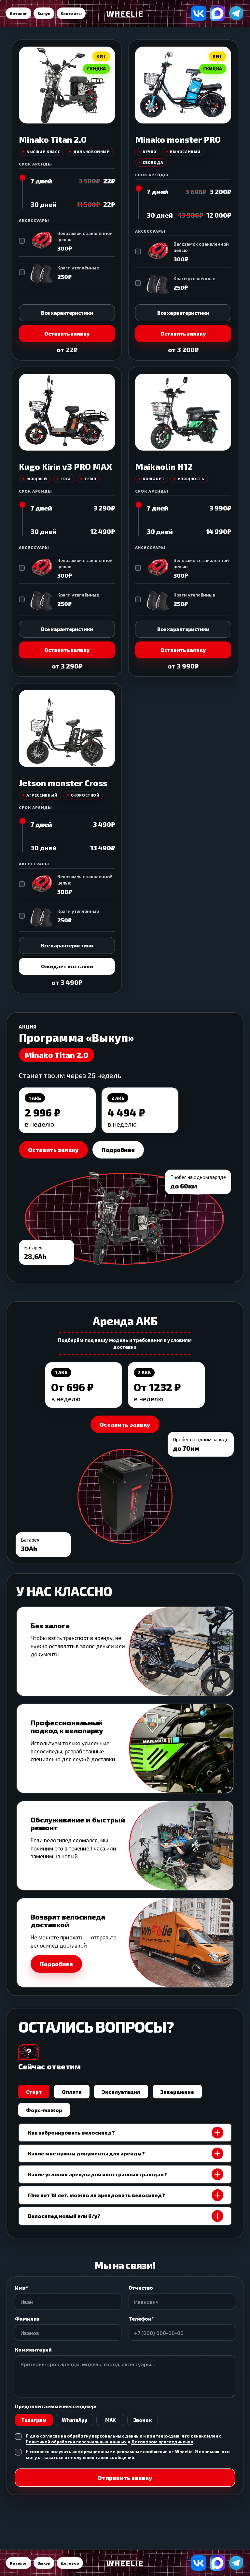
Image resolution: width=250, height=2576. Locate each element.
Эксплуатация (121, 2092)
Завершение (177, 2092)
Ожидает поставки (67, 966)
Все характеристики (67, 313)
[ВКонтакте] (199, 13)
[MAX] (217, 13)
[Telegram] (236, 13)
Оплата (72, 2092)
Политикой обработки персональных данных (76, 2442)
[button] (125, 1943)
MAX (111, 2420)
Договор (70, 2563)
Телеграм (34, 2420)
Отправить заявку (125, 2478)
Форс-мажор (44, 2110)
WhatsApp (75, 2420)
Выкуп (44, 13)
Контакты (71, 13)
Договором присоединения (162, 2442)
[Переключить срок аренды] (22, 193)
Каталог (19, 13)
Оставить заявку (67, 333)
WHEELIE (125, 14)
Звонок (143, 2420)
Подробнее (118, 1150)
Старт (34, 2092)
